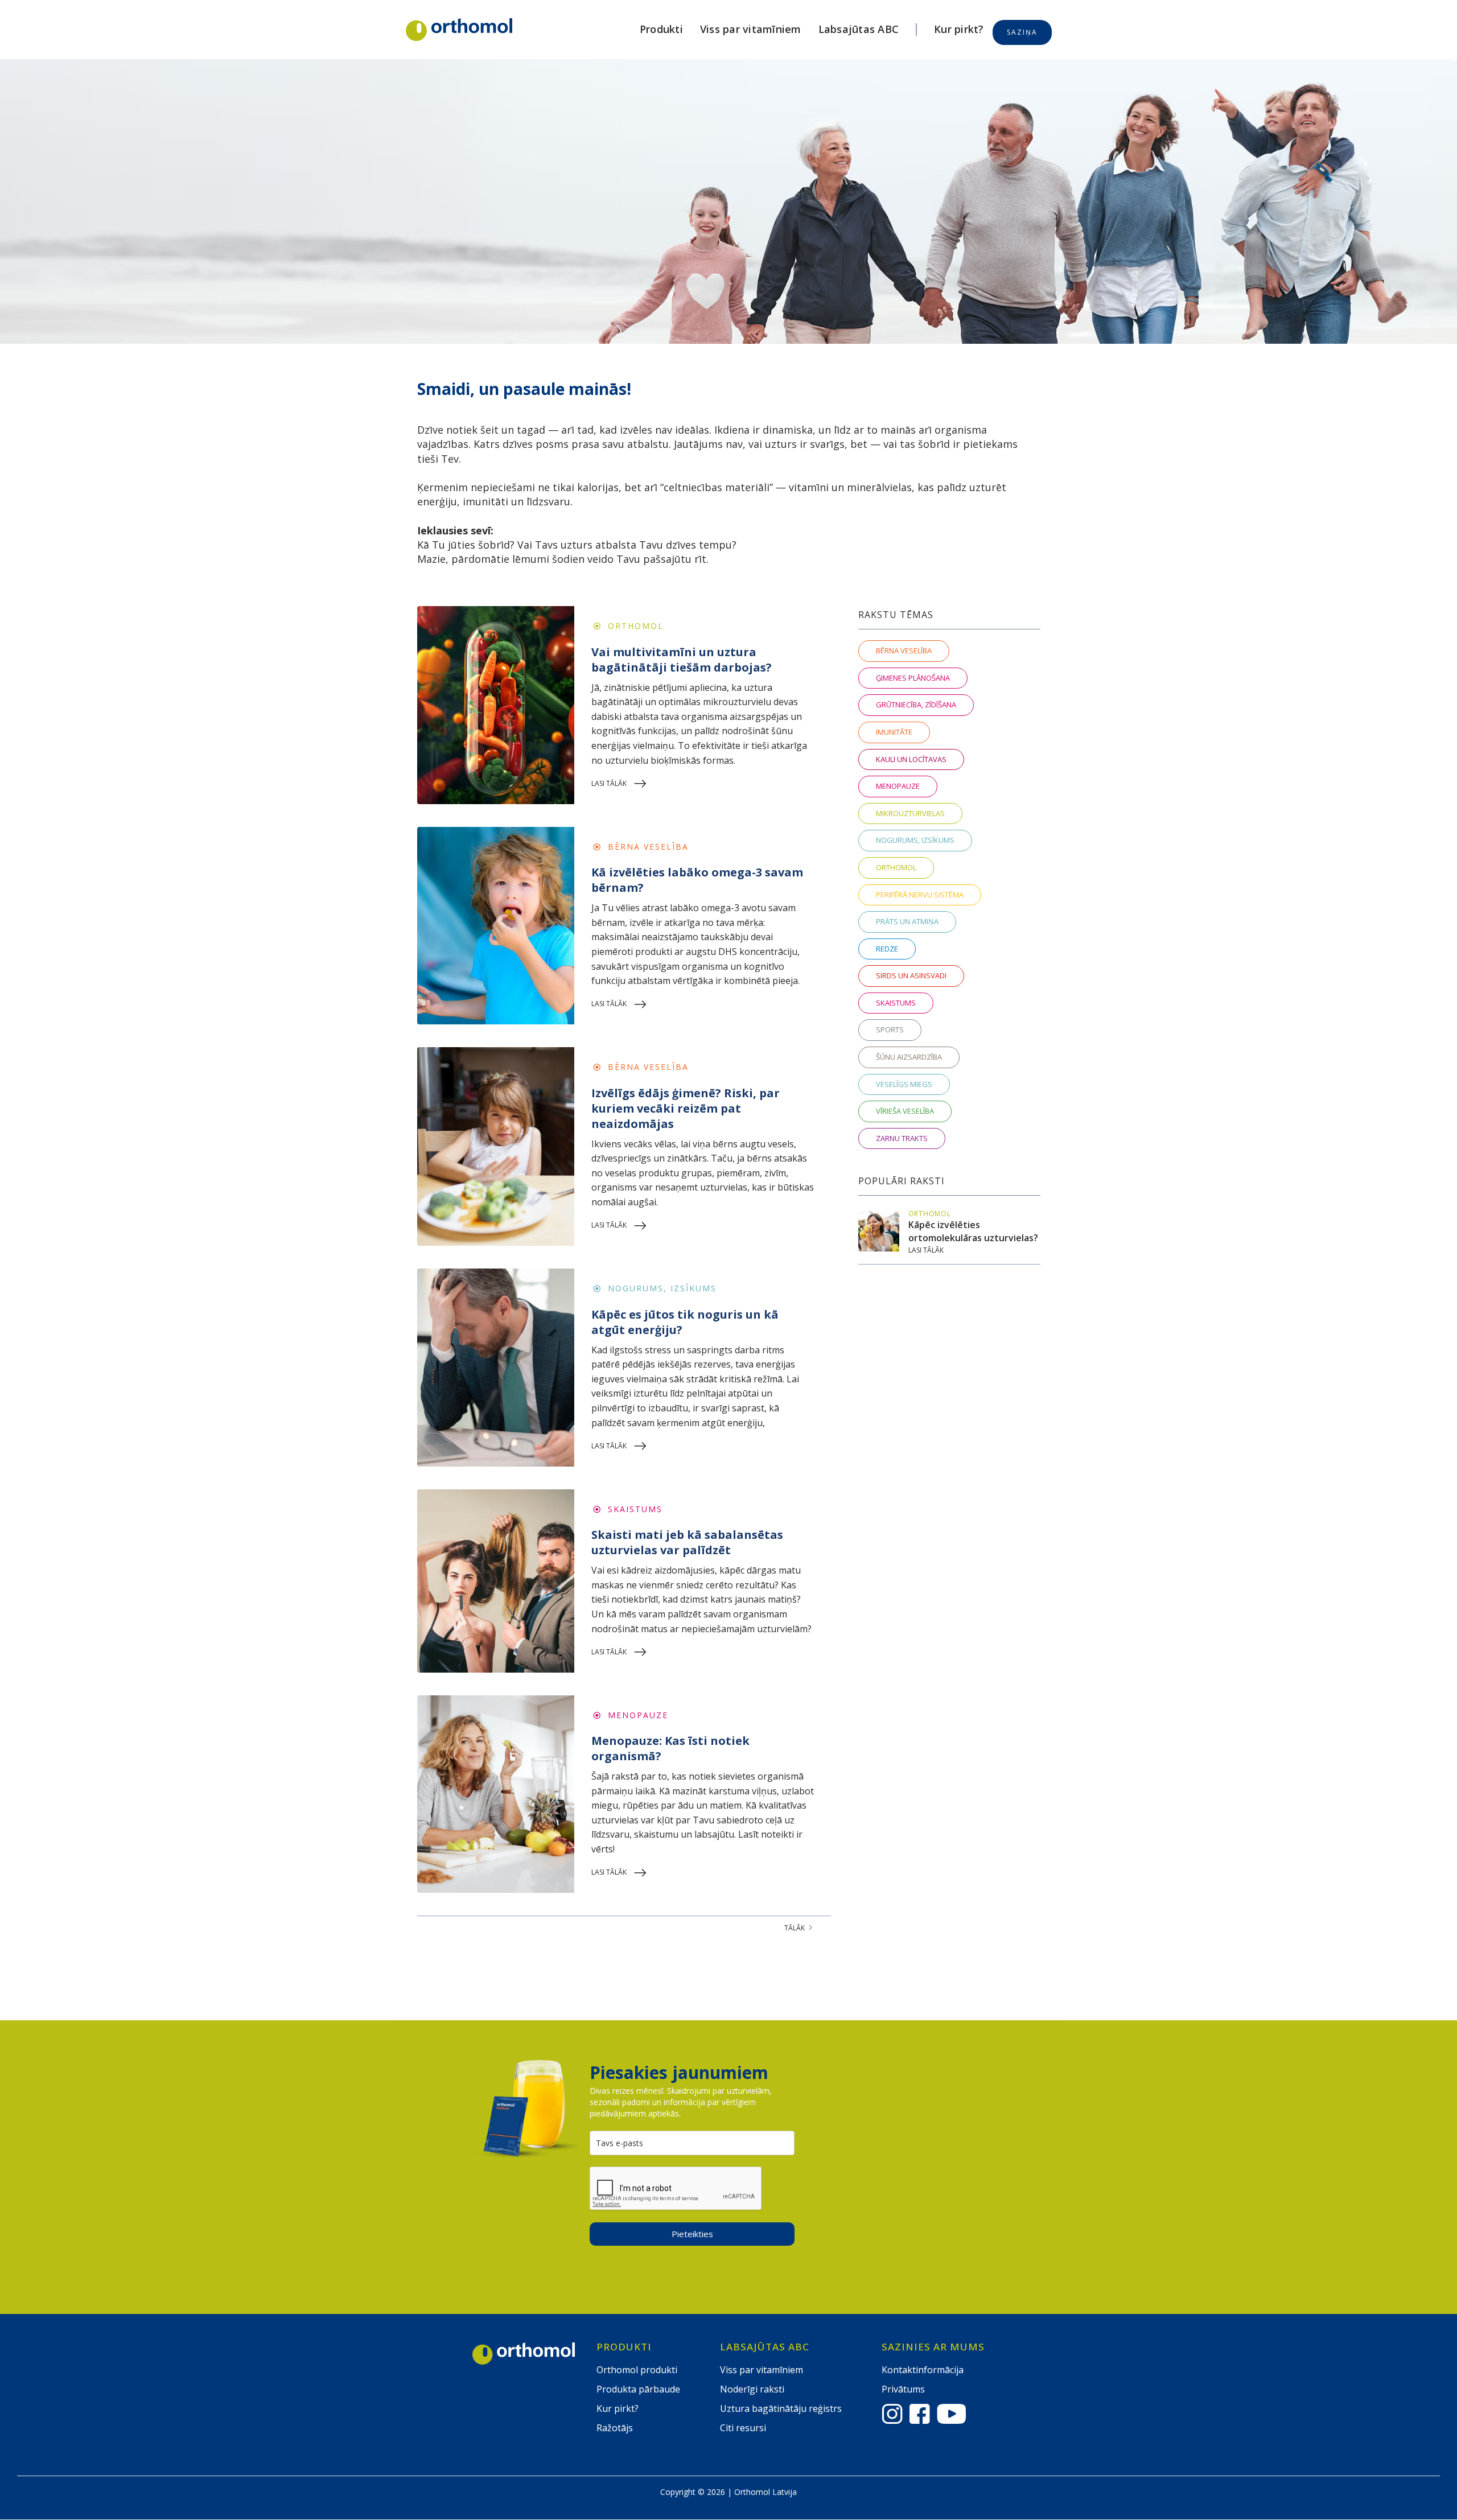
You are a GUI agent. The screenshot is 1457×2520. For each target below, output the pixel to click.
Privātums (903, 2389)
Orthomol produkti (637, 2370)
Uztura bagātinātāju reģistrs (781, 2408)
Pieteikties (692, 2234)
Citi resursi (743, 2428)
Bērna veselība (648, 847)
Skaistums (635, 1509)
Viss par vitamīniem (751, 29)
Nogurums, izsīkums (662, 1288)
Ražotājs (615, 2428)
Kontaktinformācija (923, 2370)
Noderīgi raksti (752, 2389)
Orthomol (636, 626)
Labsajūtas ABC (859, 29)
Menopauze (638, 1715)
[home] (459, 30)
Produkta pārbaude (638, 2389)
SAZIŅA (1022, 32)
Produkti (661, 29)
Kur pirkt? (959, 29)
